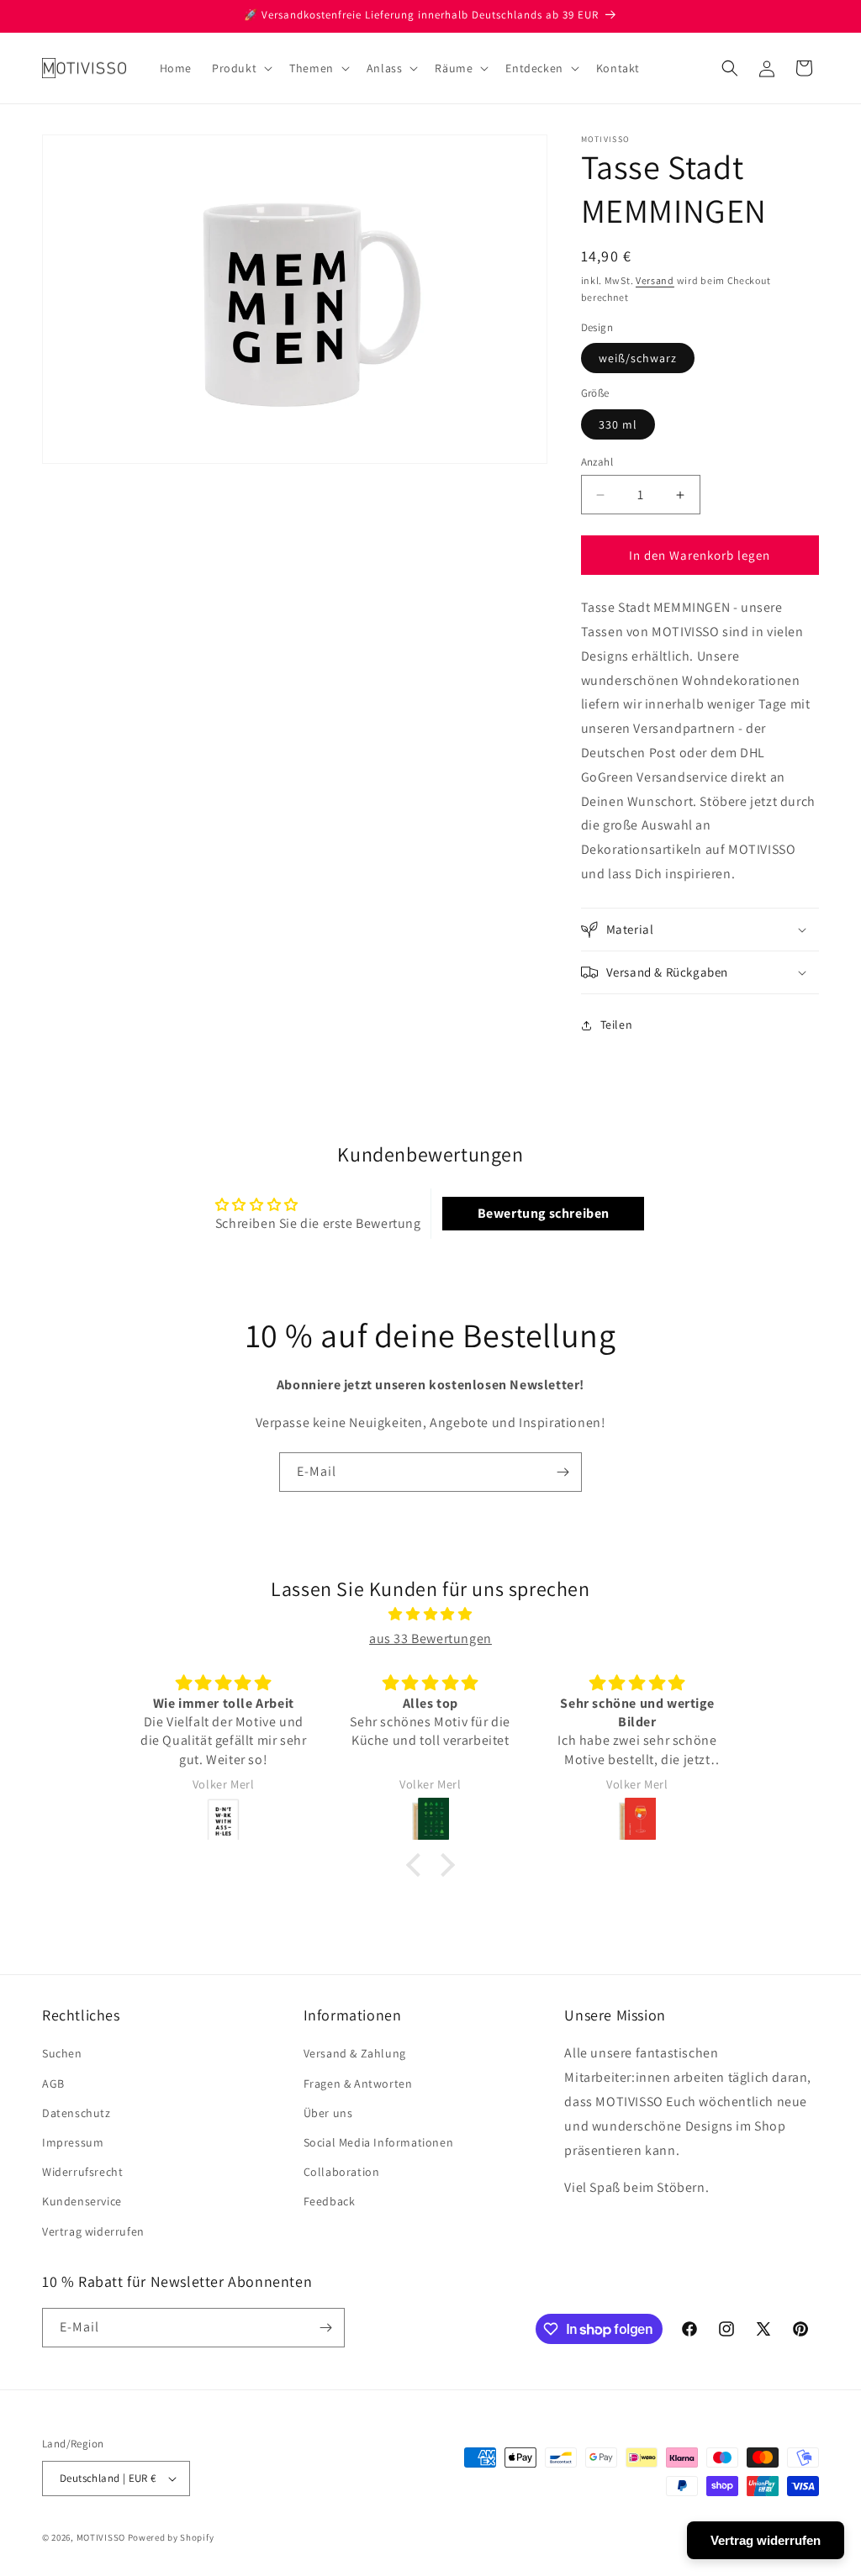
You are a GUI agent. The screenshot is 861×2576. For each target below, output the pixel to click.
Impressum (73, 2142)
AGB (53, 2083)
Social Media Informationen (379, 2142)
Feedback (330, 2201)
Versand (655, 280)
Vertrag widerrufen (93, 2231)
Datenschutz (77, 2113)
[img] (430, 1615)
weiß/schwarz (638, 358)
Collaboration (342, 2172)
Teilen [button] (617, 1025)
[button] (240, 68)
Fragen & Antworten (358, 2083)
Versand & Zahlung (355, 2053)
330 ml (618, 424)
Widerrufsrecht (82, 2172)
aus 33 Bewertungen (430, 1638)
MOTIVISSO (101, 2537)
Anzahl (597, 462)
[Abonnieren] (563, 1472)
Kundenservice (82, 2201)
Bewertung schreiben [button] (544, 1213)
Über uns (328, 2113)
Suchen (62, 2053)
